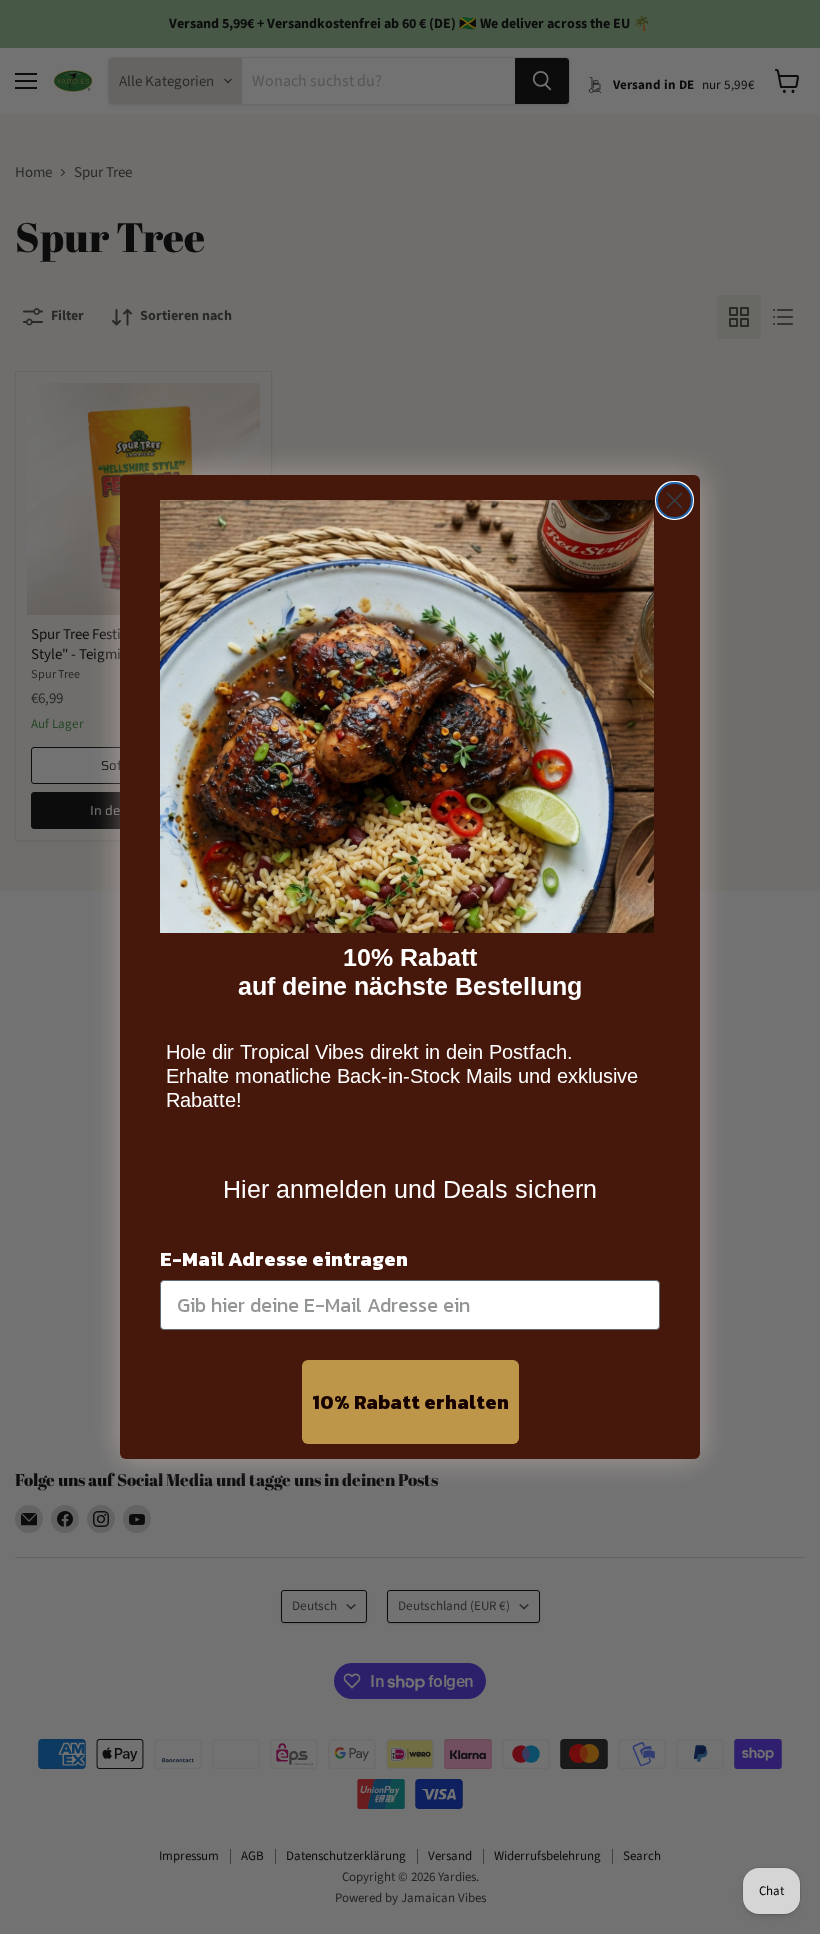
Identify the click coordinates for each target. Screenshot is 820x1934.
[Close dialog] (674, 500)
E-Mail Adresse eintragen (284, 1259)
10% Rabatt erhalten (410, 1402)
